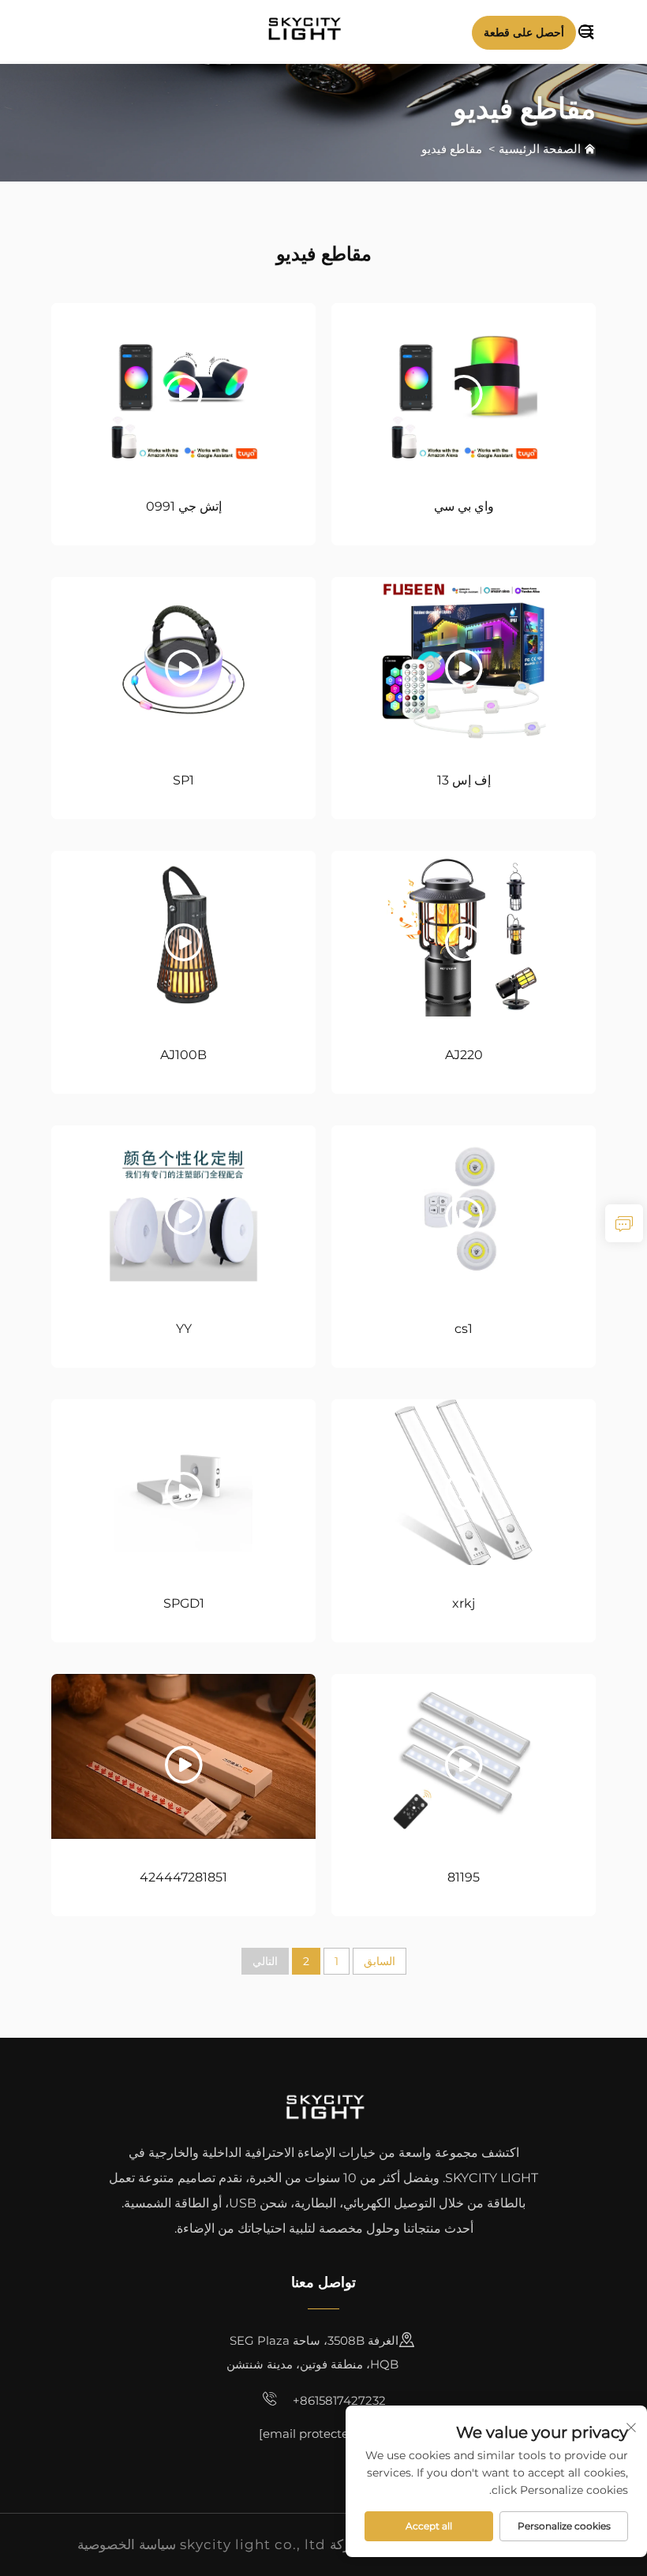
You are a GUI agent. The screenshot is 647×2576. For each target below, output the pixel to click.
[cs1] (464, 1208)
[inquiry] (624, 1223)
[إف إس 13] (464, 659)
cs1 (464, 1329)
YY (184, 1329)
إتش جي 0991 (184, 506)
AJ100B (183, 1055)
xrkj (464, 1603)
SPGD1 (184, 1603)
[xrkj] (464, 1482)
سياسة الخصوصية (127, 2544)
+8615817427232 (338, 2400)
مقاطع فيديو (452, 149)
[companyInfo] (309, 30)
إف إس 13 (464, 780)
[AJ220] (464, 933)
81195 (464, 1877)
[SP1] (183, 659)
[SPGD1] (183, 1482)
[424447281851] (183, 1756)
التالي (265, 1961)
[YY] (183, 1208)
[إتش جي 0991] (183, 386)
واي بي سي (464, 506)
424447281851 (183, 1877)
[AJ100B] (183, 933)
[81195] (464, 1756)
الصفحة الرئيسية (540, 149)
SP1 (183, 780)
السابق (380, 1961)
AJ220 (464, 1055)
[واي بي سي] (464, 386)
